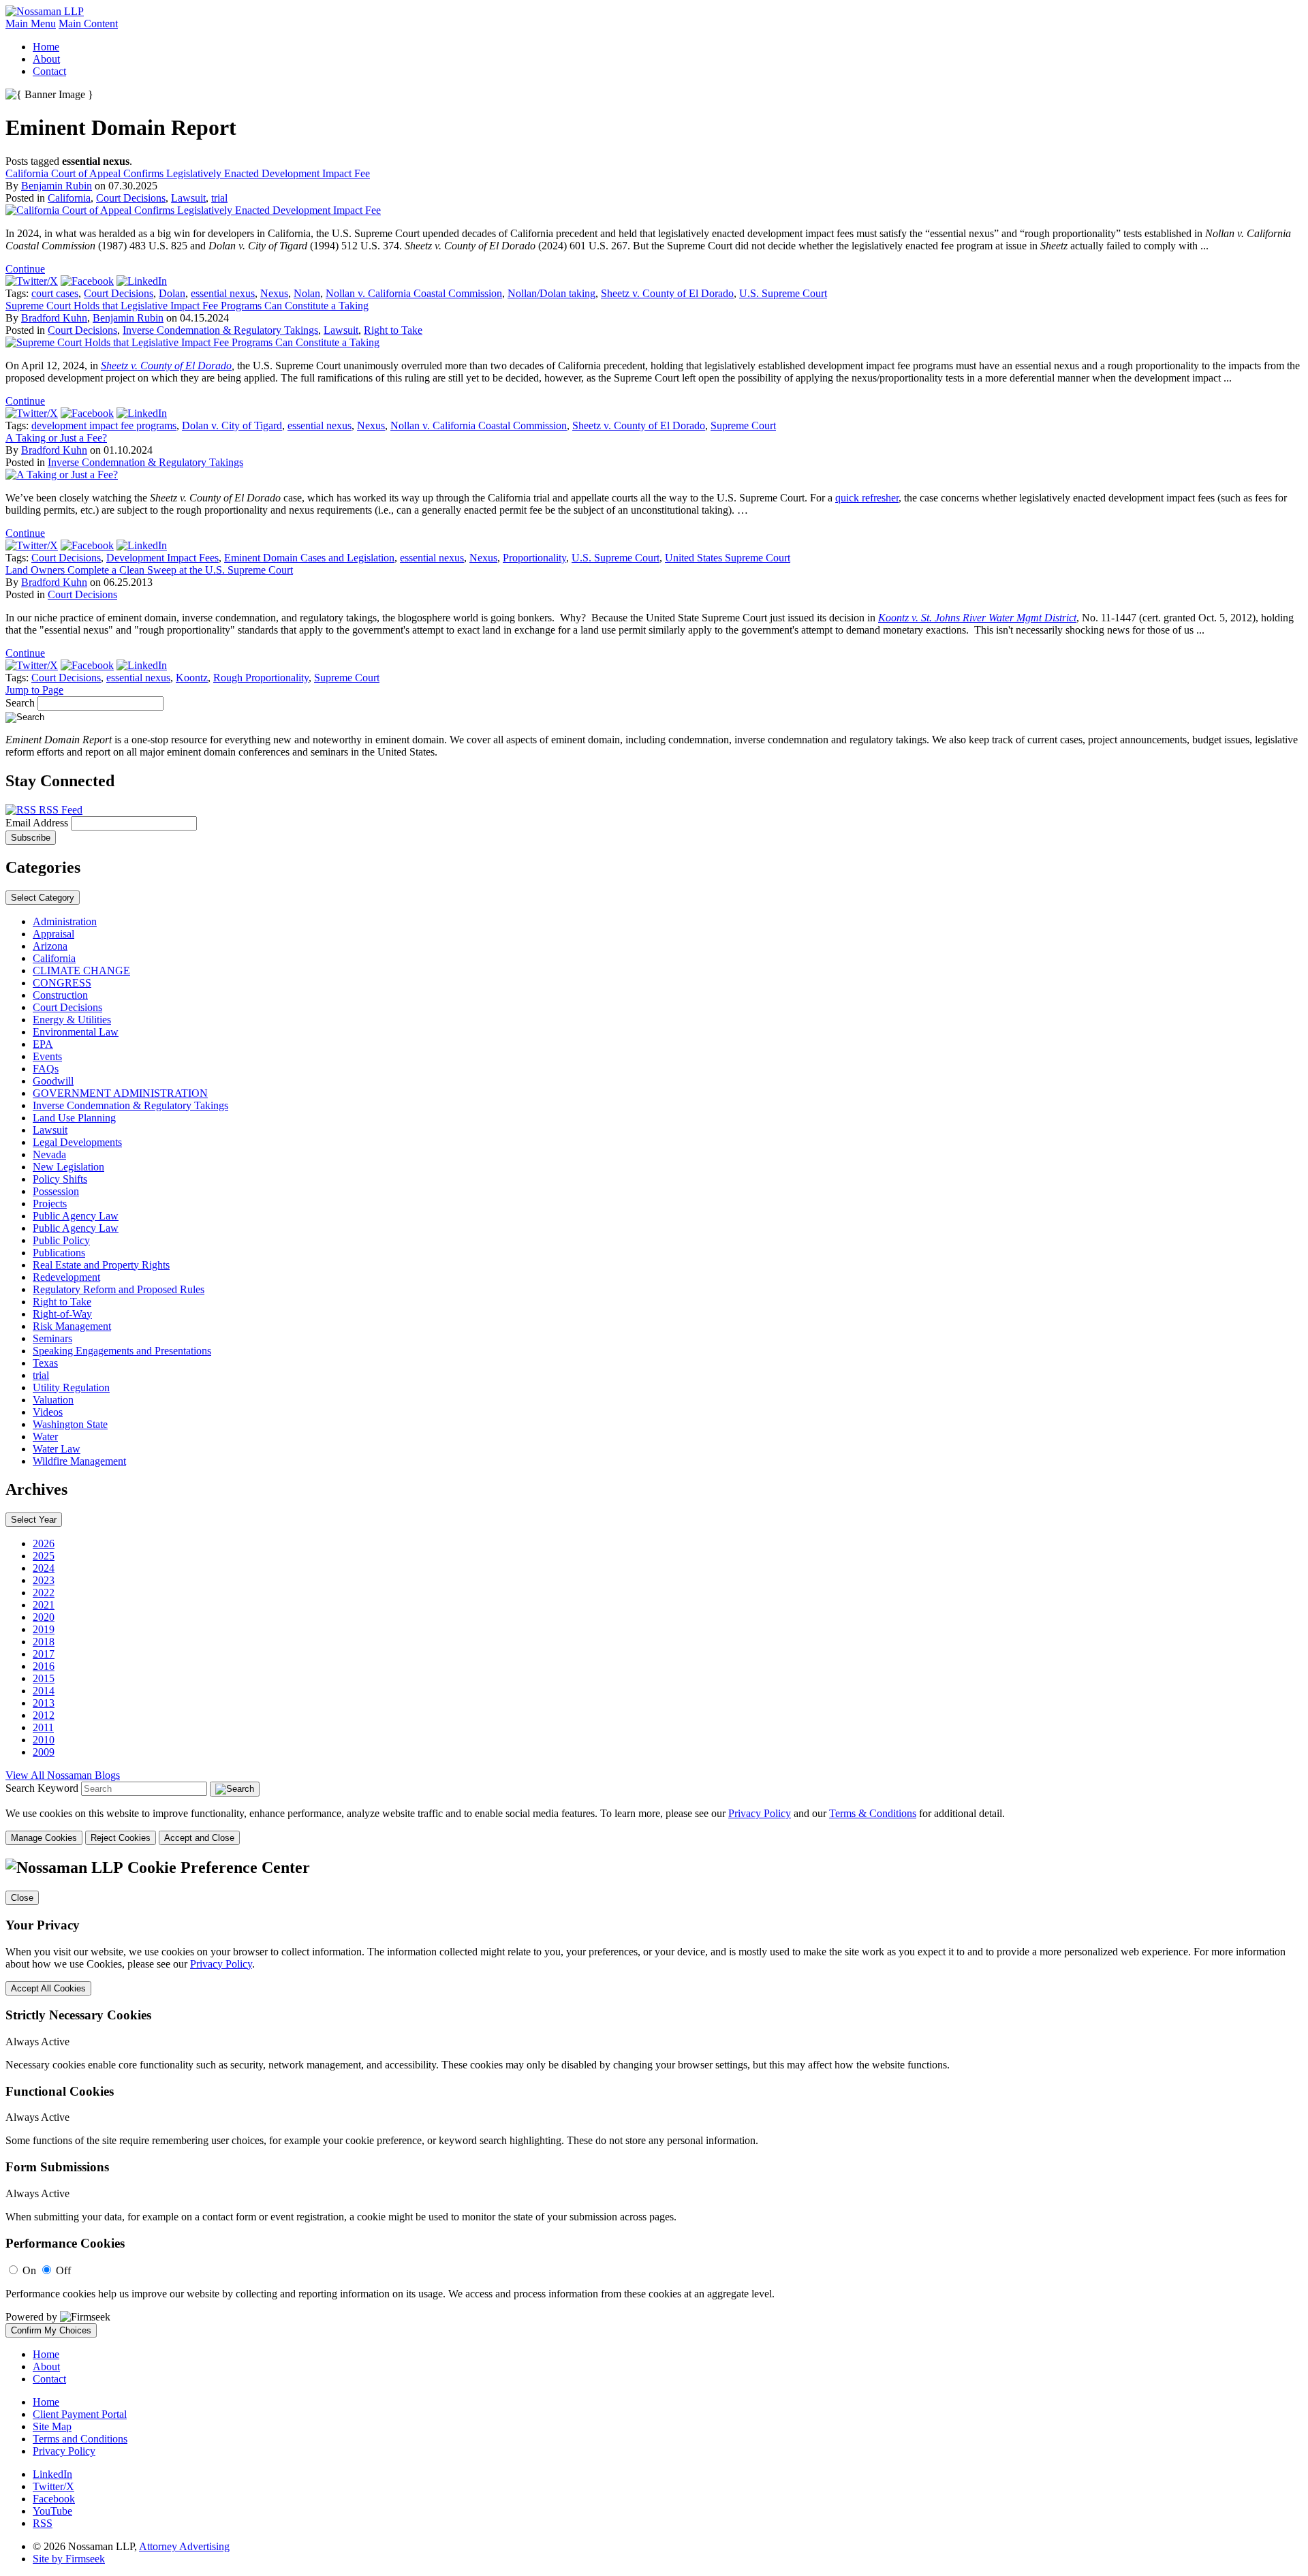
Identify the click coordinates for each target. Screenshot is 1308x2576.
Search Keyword (42, 1788)
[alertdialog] (654, 2098)
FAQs (46, 1069)
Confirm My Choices (51, 2330)
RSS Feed (59, 810)
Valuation (53, 1400)
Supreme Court (743, 425)
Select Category (43, 898)
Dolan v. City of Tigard (232, 425)
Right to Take (393, 330)
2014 (44, 1691)
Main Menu (31, 24)
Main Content (88, 24)
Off (63, 2270)
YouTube (52, 2511)
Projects (50, 1204)
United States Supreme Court (728, 558)
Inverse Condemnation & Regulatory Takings (220, 330)
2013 (44, 1703)
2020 (44, 1617)
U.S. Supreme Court (783, 293)
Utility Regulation (71, 1387)
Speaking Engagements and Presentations (122, 1351)
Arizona (50, 946)
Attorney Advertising (184, 2546)
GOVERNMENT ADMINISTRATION (120, 1093)
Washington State (70, 1424)
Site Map (52, 2426)
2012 (44, 1715)
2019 (44, 1629)
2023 (44, 1580)
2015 (44, 1678)
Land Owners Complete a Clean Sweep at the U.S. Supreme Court (149, 570)
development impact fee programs (104, 425)
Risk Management (72, 1326)
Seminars (52, 1338)
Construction (60, 995)
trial (219, 198)
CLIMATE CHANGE (81, 971)
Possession (56, 1191)
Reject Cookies (121, 1838)
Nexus (274, 293)
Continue (25, 269)
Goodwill (53, 1081)
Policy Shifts (60, 1179)
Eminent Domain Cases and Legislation (309, 558)
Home (46, 47)
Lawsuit (188, 198)
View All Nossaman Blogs (63, 1775)
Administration (65, 921)
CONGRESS (62, 983)
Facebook (54, 2499)
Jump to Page (34, 690)
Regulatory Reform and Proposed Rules (119, 1289)
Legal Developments (77, 1142)
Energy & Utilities (72, 1020)
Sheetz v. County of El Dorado (667, 293)
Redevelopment (66, 1277)
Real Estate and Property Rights (101, 1265)
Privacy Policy (760, 1813)
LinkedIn (52, 2474)
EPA (43, 1044)
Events (47, 1056)
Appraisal (53, 934)
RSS (43, 2523)
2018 (44, 1642)
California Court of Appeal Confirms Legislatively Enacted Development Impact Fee (188, 173)
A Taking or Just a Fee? (56, 438)
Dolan (172, 293)
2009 (44, 1752)
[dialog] (654, 1826)
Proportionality (534, 558)
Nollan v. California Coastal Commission (414, 293)
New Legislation (68, 1167)
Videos (48, 1412)
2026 (44, 1543)
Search (20, 703)
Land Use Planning (74, 1118)
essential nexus (223, 293)
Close (22, 1898)
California (69, 198)
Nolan (307, 293)
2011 (43, 1727)
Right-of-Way (62, 1314)
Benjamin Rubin (57, 186)
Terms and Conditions (80, 2439)
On (29, 2270)
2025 (44, 1556)
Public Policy (61, 1240)
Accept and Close (199, 1838)
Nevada (49, 1154)
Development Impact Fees (162, 558)
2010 (44, 1740)
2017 (44, 1654)
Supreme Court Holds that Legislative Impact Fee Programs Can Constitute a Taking (187, 306)
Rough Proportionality (261, 678)
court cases (55, 293)
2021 (44, 1605)
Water (45, 1437)
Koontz (192, 678)
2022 (44, 1593)
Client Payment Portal (80, 2414)
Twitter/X (53, 2486)
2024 (44, 1568)
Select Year (34, 1520)
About (46, 59)
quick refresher (867, 498)
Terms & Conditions (873, 1813)
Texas (45, 1363)
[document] (654, 2098)
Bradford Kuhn (54, 318)
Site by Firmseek (69, 2559)
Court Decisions (131, 198)
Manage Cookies (44, 1838)
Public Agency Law (76, 1216)
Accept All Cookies (48, 1988)
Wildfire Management (79, 1461)
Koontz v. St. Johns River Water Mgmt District (977, 618)
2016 (44, 1666)
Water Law (57, 1449)
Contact (49, 71)
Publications (59, 1253)
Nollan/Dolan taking (551, 293)
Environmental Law (76, 1032)
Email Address (38, 823)
